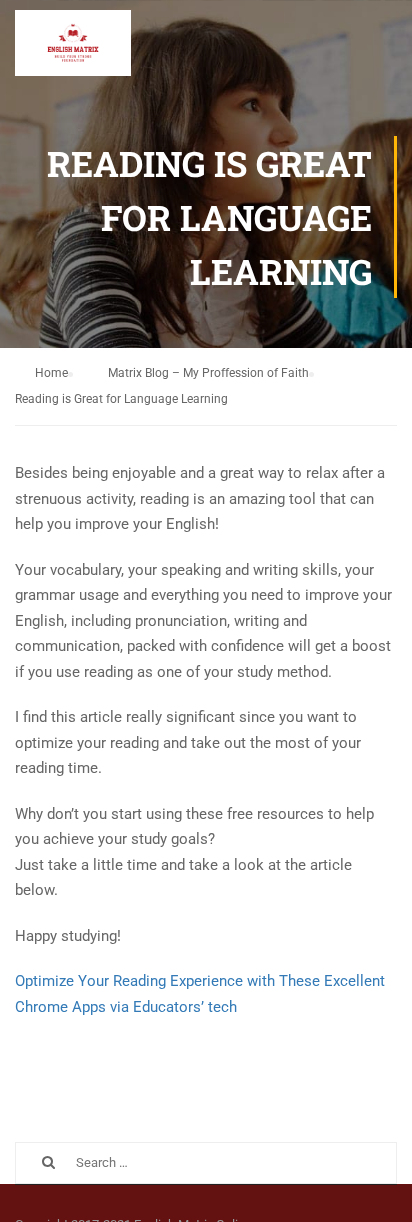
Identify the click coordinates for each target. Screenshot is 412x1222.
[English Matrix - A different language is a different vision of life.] (73, 48)
